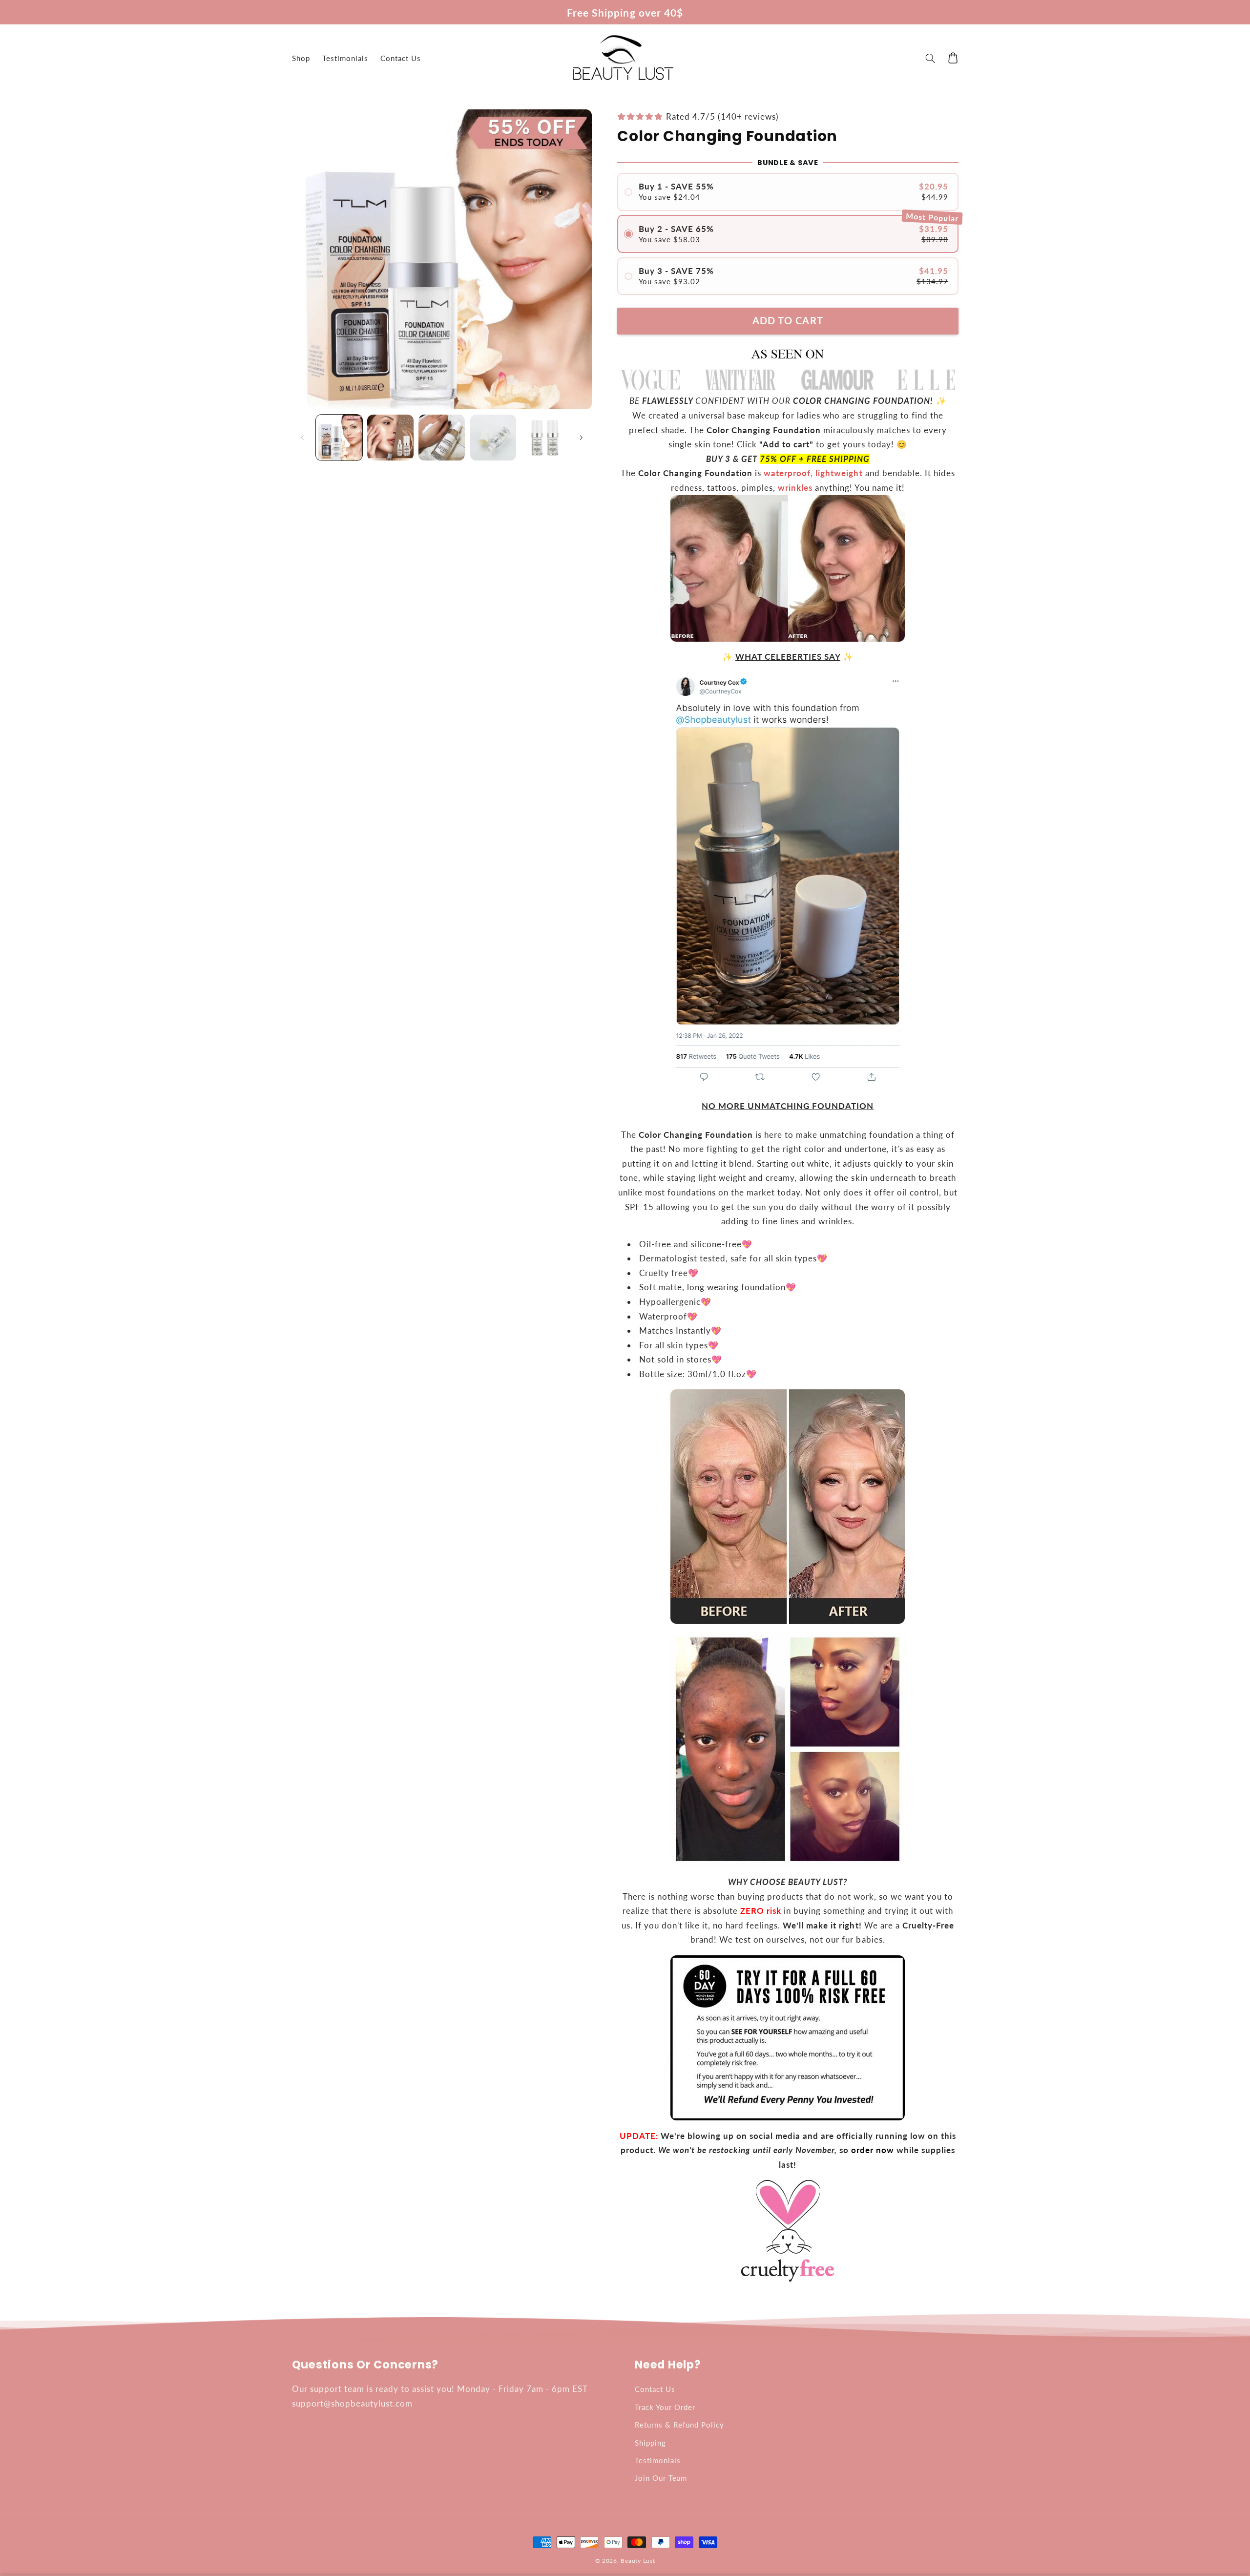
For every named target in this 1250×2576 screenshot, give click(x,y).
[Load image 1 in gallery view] (339, 438)
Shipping (650, 2443)
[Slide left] (303, 438)
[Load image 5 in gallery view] (545, 438)
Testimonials (658, 2460)
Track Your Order (665, 2407)
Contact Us (655, 2389)
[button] (931, 58)
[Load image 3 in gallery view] (442, 438)
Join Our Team (661, 2478)
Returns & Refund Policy (679, 2425)
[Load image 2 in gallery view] (390, 438)
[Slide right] (581, 438)
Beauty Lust (638, 2561)
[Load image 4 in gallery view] (493, 438)
